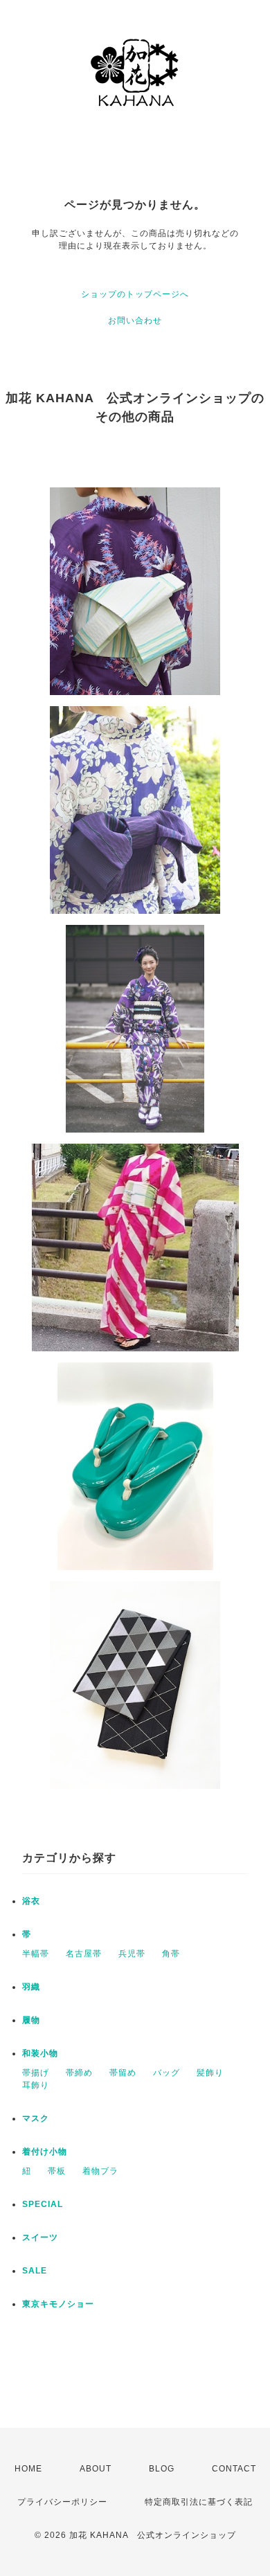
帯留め (123, 2073)
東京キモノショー (58, 2304)
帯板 (57, 2171)
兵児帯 (132, 1954)
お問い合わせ (135, 321)
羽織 (31, 1987)
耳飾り (36, 2085)
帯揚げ (36, 2073)
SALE (35, 2271)
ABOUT (96, 2469)
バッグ (166, 2073)
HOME (28, 2469)
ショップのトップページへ (135, 294)
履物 (31, 2020)
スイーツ (40, 2237)
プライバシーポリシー (62, 2502)
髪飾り (210, 2073)
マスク (36, 2118)
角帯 (171, 1954)
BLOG (162, 2469)
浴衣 (31, 1901)
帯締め (79, 2073)
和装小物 (40, 2053)
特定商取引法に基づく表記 (199, 2502)
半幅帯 (36, 1954)
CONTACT (234, 2469)
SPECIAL (43, 2204)
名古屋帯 (84, 1954)
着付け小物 (45, 2152)
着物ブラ (100, 2171)
